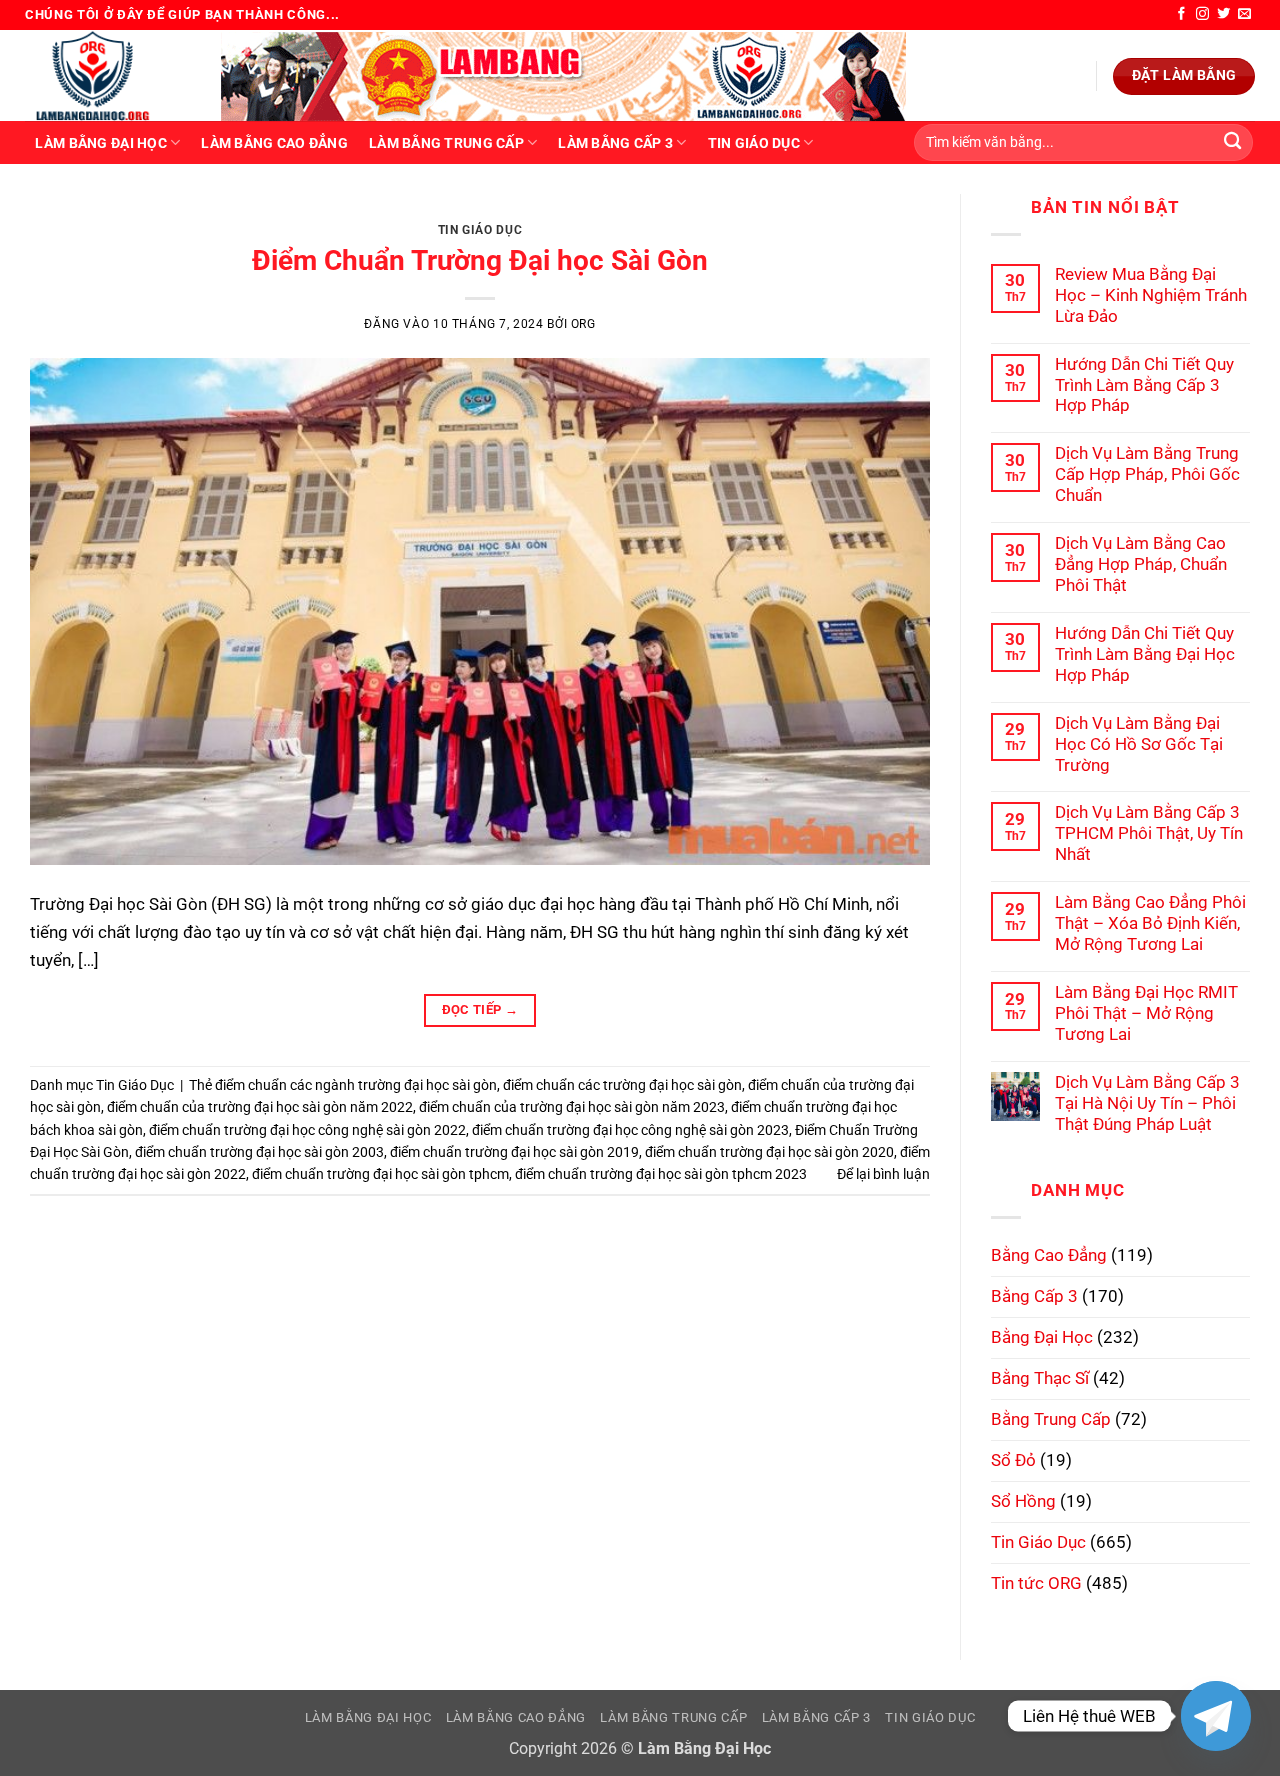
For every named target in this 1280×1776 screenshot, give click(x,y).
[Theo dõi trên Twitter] (1223, 14)
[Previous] (73, 215)
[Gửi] (1232, 142)
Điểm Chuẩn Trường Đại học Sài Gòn (480, 260)
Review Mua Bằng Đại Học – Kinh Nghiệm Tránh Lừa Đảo (1151, 295)
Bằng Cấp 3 (1034, 1296)
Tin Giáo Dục (754, 143)
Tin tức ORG (1036, 1583)
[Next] (887, 215)
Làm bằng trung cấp (446, 143)
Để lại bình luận (883, 1174)
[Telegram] (1216, 1716)
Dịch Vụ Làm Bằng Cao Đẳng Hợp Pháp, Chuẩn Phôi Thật (1141, 564)
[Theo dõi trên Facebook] (1181, 14)
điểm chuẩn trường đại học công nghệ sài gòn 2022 (307, 1130)
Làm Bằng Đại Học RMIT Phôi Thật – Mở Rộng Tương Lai (1146, 1013)
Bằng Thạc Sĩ (1040, 1378)
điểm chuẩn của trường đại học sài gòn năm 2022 (260, 1107)
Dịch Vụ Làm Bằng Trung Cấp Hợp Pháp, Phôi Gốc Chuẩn (1147, 474)
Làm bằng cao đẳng (274, 143)
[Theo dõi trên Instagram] (1202, 14)
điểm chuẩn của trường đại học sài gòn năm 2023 (572, 1107)
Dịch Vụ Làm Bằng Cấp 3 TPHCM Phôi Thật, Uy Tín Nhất (1149, 833)
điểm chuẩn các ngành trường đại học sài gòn (356, 1085)
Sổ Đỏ (1013, 1460)
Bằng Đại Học (1042, 1337)
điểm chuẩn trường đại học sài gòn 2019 (514, 1152)
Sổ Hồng (1023, 1501)
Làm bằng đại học (100, 143)
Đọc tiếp (480, 1009)
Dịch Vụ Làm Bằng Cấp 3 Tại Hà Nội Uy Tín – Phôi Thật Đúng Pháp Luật (1147, 1103)
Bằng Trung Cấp (1051, 1419)
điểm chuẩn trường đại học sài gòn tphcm (380, 1174)
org (583, 324)
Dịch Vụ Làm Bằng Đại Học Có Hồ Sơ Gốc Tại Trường (1139, 744)
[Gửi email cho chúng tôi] (1244, 14)
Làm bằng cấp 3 (615, 143)
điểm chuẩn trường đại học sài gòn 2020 (769, 1152)
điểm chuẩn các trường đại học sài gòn (622, 1085)
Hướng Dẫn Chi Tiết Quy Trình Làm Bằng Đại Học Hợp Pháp (1145, 654)
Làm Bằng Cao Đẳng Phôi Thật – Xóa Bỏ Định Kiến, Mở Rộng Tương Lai (1150, 923)
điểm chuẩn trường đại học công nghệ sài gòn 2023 (630, 1130)
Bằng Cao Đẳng (1049, 1255)
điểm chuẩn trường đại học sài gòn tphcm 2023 (661, 1174)
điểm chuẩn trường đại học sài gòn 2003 (259, 1152)
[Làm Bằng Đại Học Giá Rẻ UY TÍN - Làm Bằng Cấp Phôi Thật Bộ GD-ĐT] (108, 75)
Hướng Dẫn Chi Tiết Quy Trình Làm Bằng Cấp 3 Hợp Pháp (1144, 385)
